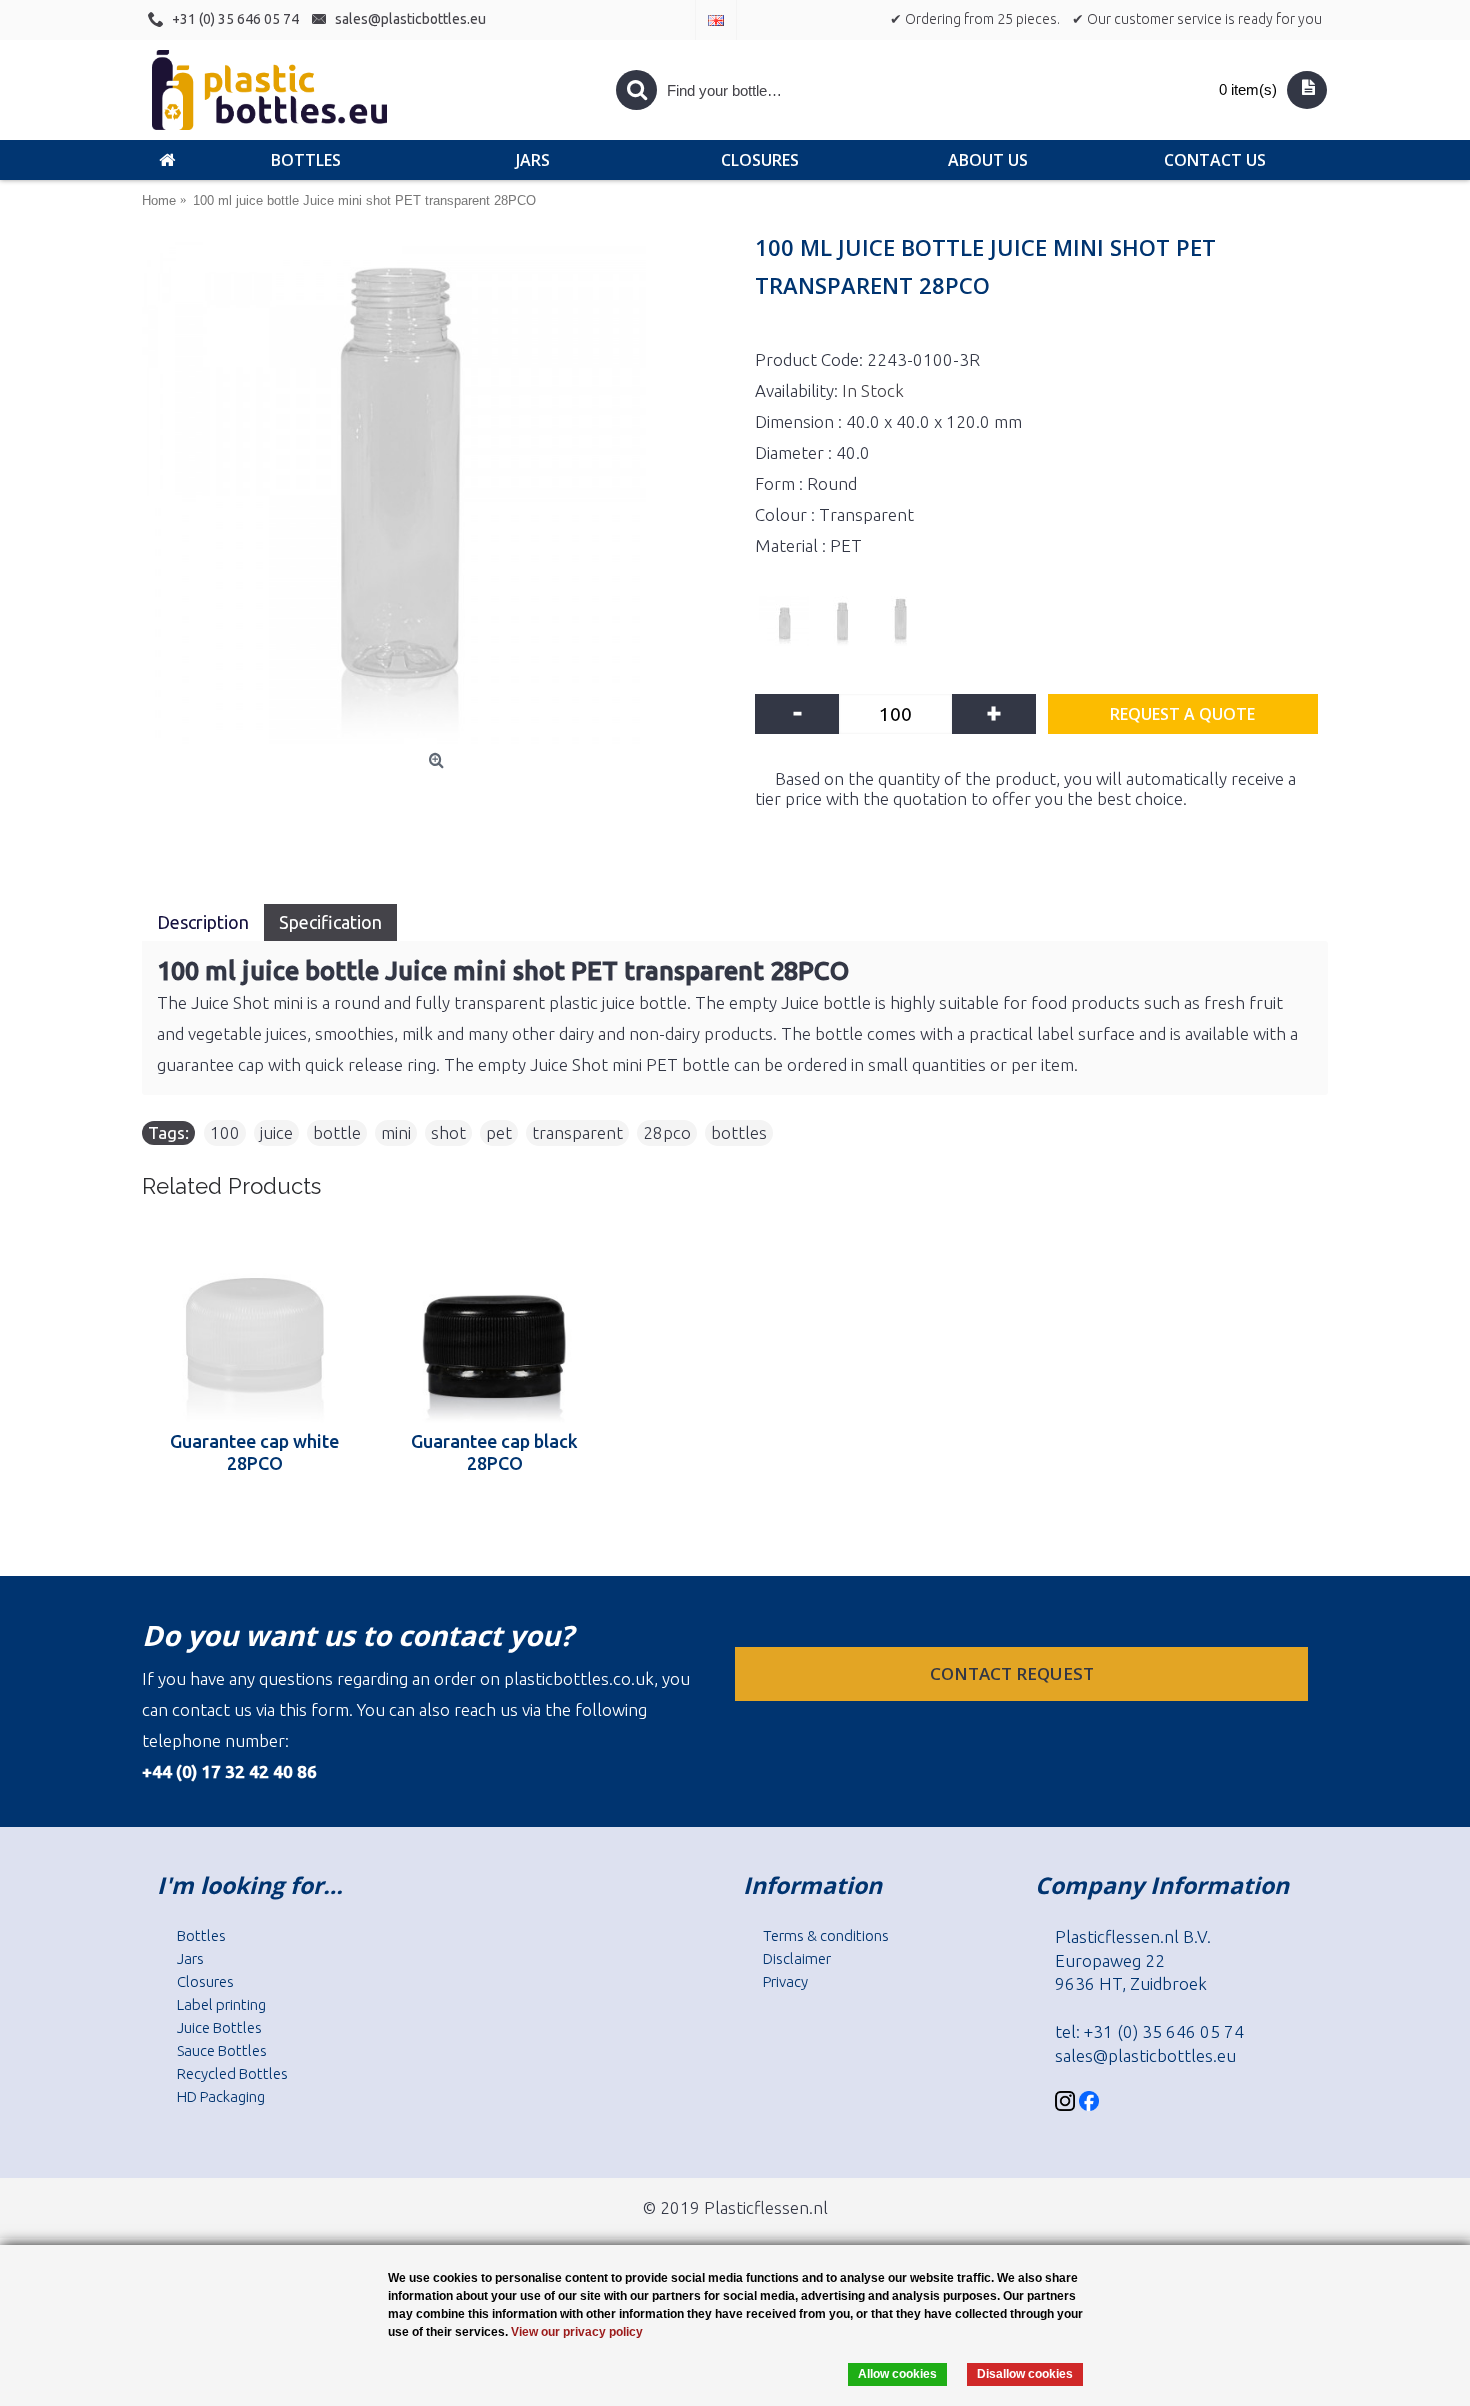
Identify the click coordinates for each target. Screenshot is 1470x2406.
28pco (667, 1132)
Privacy (785, 1981)
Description (203, 922)
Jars (190, 1958)
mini (396, 1132)
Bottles (201, 1935)
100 (225, 1132)
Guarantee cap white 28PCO (254, 1452)
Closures (205, 1981)
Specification (330, 922)
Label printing (221, 2004)
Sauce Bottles (222, 2050)
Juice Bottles (219, 2027)
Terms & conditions (826, 1935)
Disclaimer (797, 1958)
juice (276, 1132)
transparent (577, 1132)
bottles (739, 1132)
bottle (337, 1132)
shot (448, 1132)
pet (499, 1132)
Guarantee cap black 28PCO (494, 1452)
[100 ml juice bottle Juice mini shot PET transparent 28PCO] (438, 492)
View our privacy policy (577, 2332)
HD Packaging (221, 2096)
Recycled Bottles (232, 2073)
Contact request (1014, 1673)
